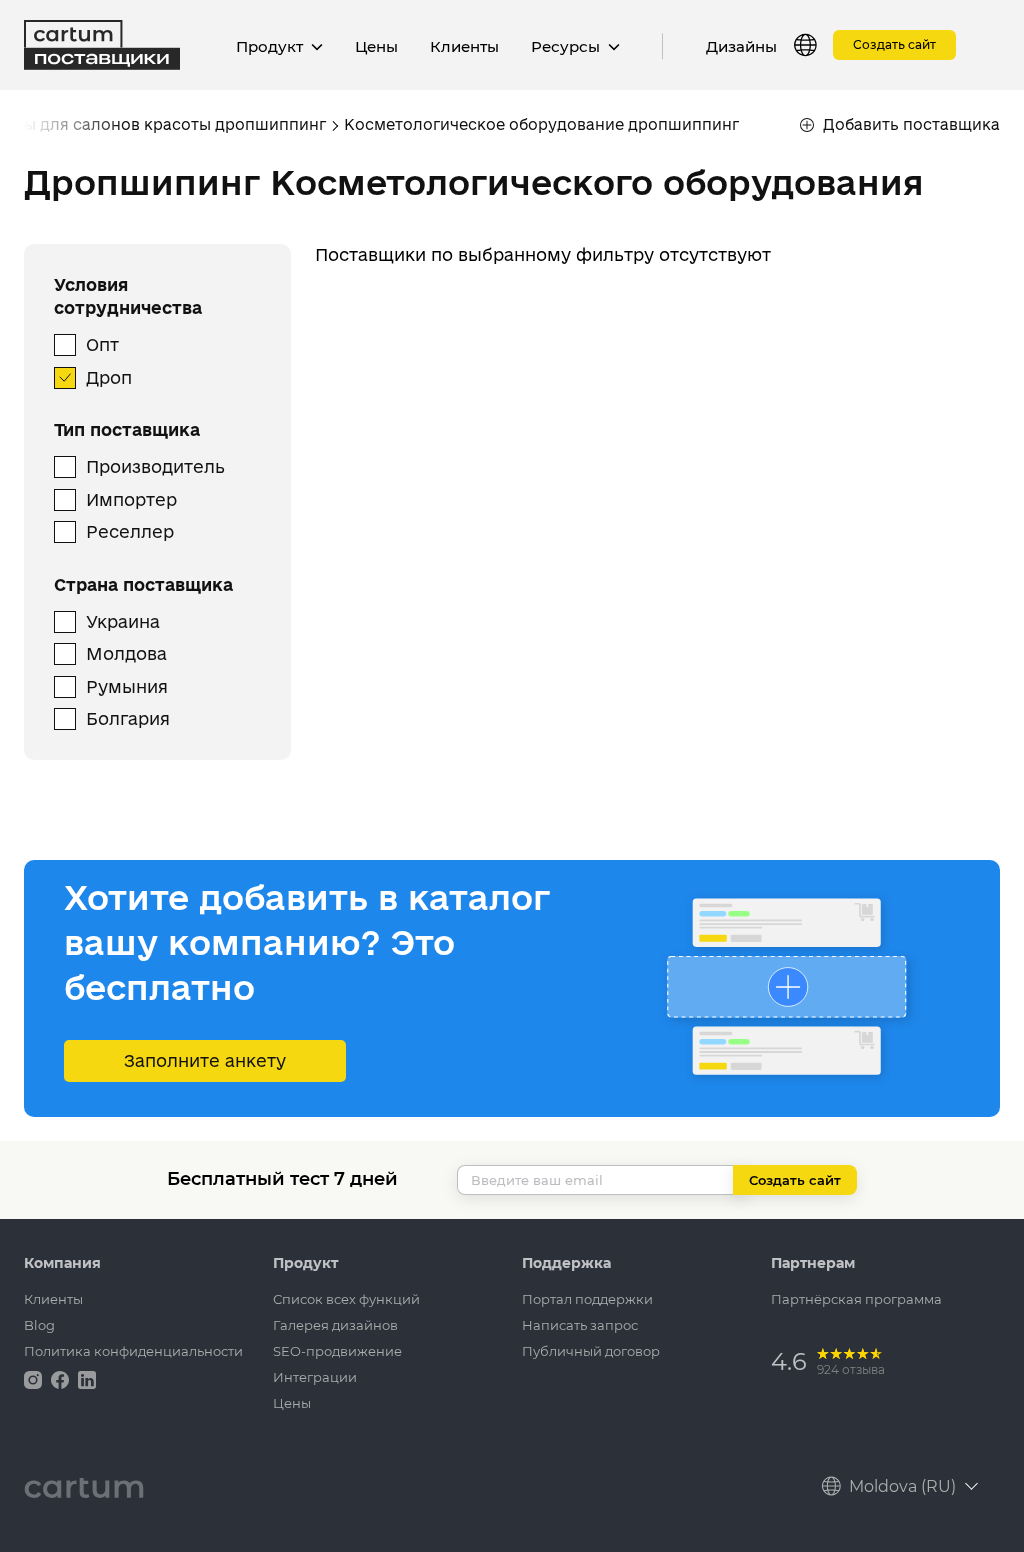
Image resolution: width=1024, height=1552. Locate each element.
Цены (376, 46)
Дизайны (741, 46)
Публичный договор (591, 1351)
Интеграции (315, 1377)
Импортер (131, 499)
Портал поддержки (587, 1299)
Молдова (126, 653)
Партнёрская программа (856, 1299)
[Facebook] (62, 1378)
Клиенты (464, 46)
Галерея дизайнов (335, 1325)
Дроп (109, 377)
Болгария (128, 718)
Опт (102, 344)
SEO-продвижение (337, 1351)
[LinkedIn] (87, 1378)
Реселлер (130, 531)
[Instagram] (35, 1378)
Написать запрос (580, 1325)
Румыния (127, 686)
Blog (39, 1325)
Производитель (155, 466)
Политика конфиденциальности (133, 1351)
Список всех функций (346, 1299)
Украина (123, 621)
